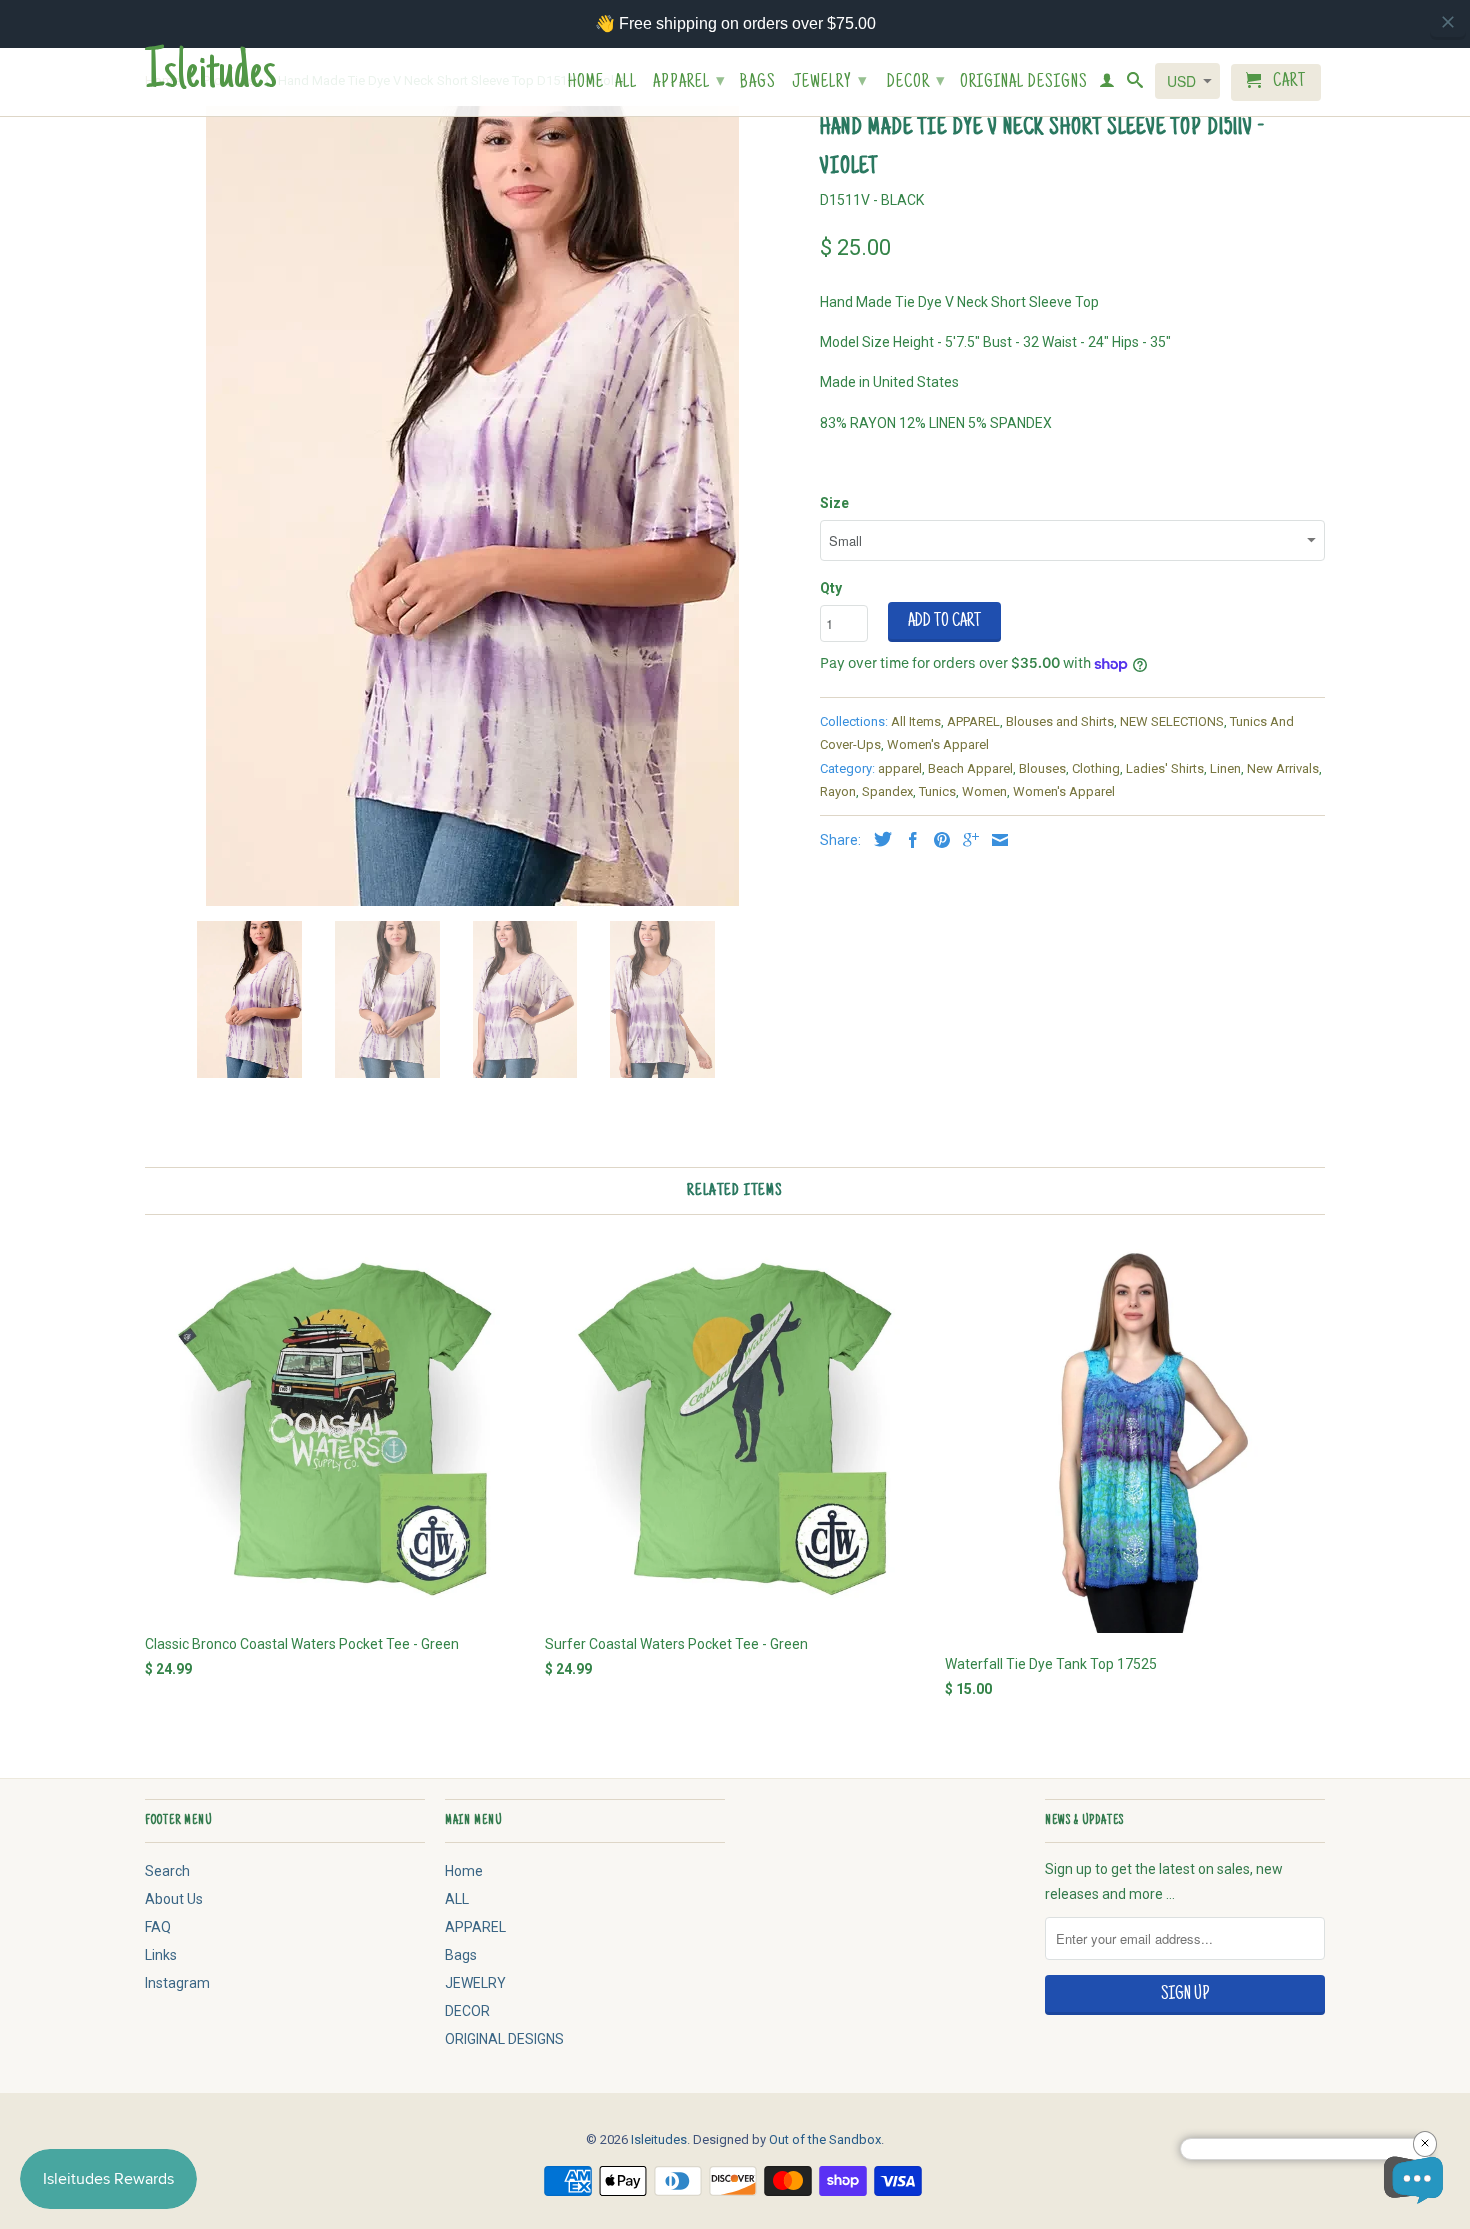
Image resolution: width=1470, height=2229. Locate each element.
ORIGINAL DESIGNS (1024, 83)
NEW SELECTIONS (1172, 721)
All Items (916, 721)
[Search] (1135, 84)
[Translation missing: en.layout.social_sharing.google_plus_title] (966, 840)
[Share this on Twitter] (878, 839)
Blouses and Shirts (1060, 721)
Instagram (177, 1983)
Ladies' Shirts (1165, 768)
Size (834, 503)
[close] (1448, 22)
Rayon (838, 791)
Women (984, 791)
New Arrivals (1283, 768)
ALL (626, 83)
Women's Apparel (938, 744)
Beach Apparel (970, 768)
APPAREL (689, 83)
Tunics (937, 791)
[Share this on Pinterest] (937, 840)
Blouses (1042, 768)
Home (586, 83)
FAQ (158, 1927)
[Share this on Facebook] (908, 840)
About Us (174, 1899)
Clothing (1096, 768)
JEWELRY (830, 83)
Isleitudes (211, 75)
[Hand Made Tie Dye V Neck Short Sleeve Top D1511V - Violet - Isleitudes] (472, 506)
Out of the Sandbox (825, 2139)
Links (161, 1955)
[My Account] (1107, 84)
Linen (1225, 768)
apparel (900, 768)
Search (167, 1871)
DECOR (916, 83)
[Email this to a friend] (995, 840)
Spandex (887, 791)
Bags (758, 83)
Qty (831, 588)
